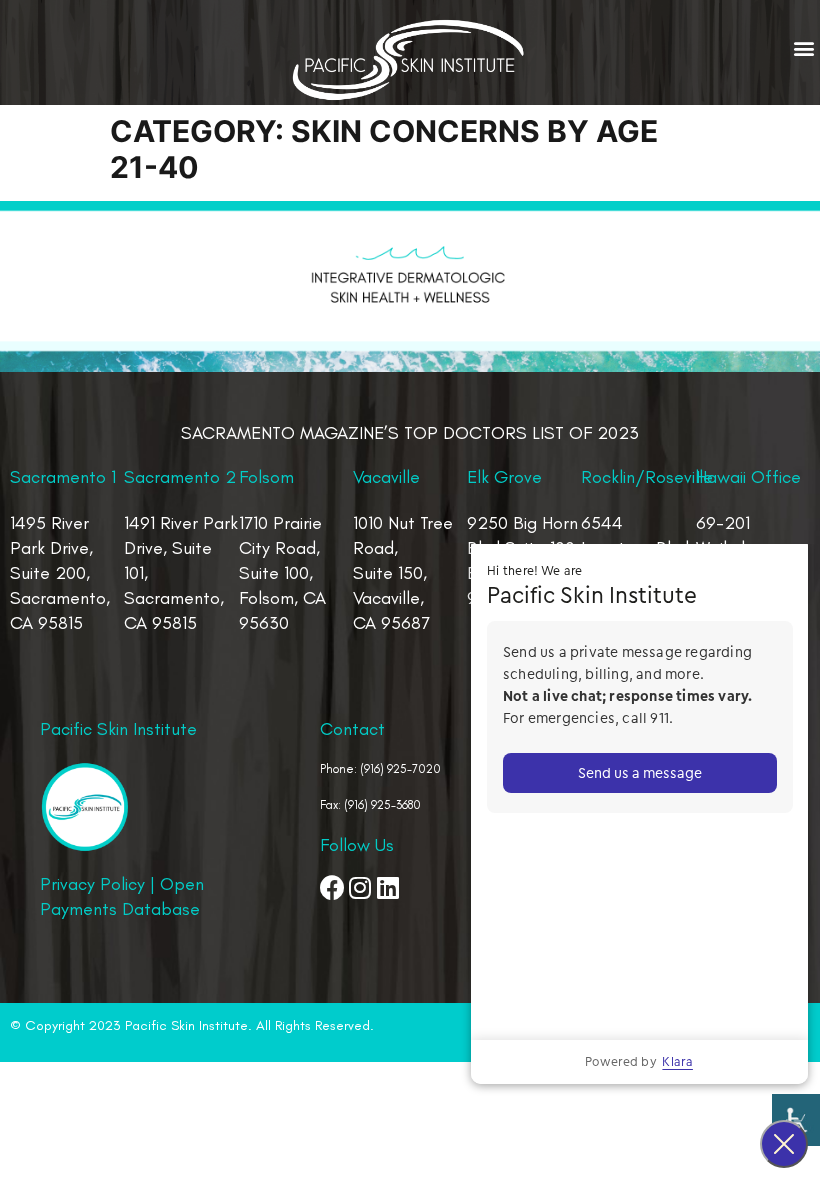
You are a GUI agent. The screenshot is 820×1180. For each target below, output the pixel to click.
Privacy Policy (92, 884)
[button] (803, 48)
